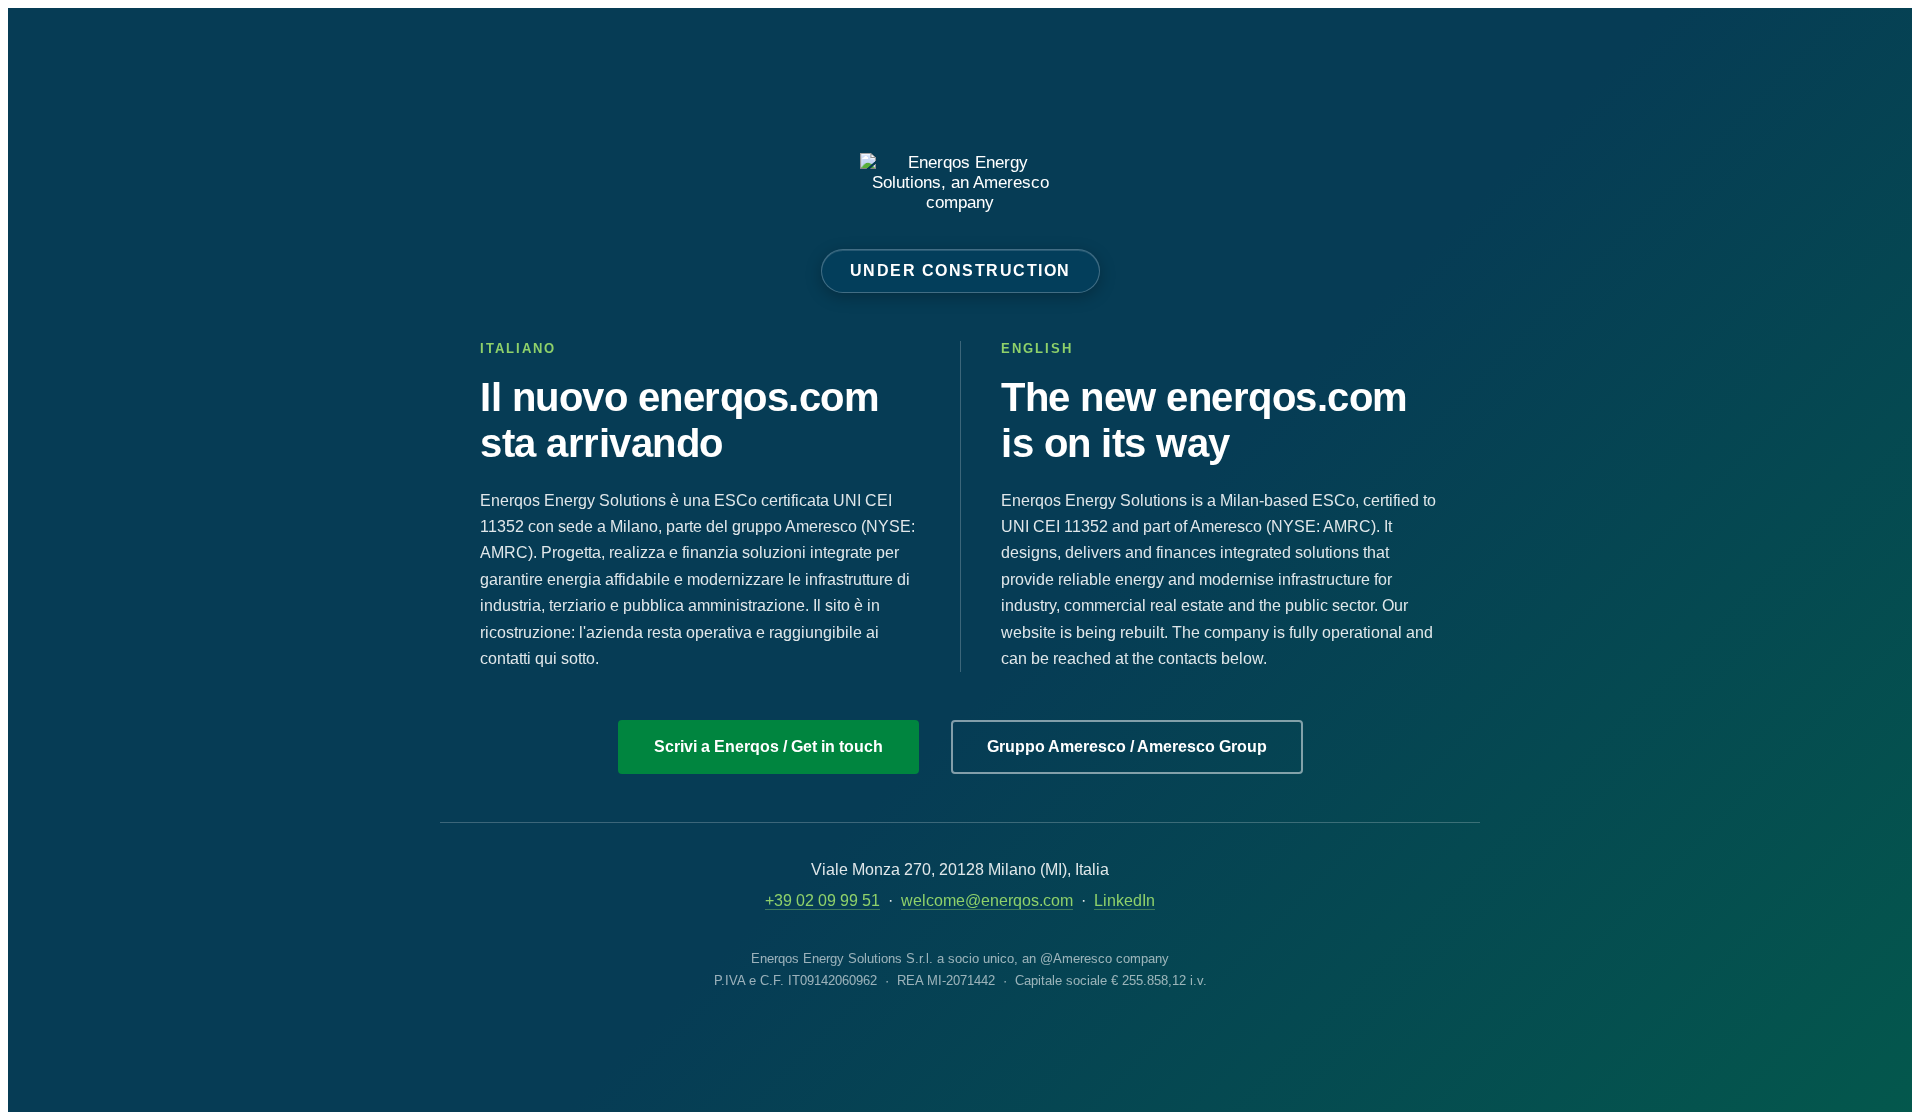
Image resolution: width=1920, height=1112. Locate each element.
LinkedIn (1124, 900)
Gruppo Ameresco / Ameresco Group (1127, 746)
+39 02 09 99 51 (822, 900)
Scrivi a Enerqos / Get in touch (768, 746)
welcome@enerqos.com (987, 900)
